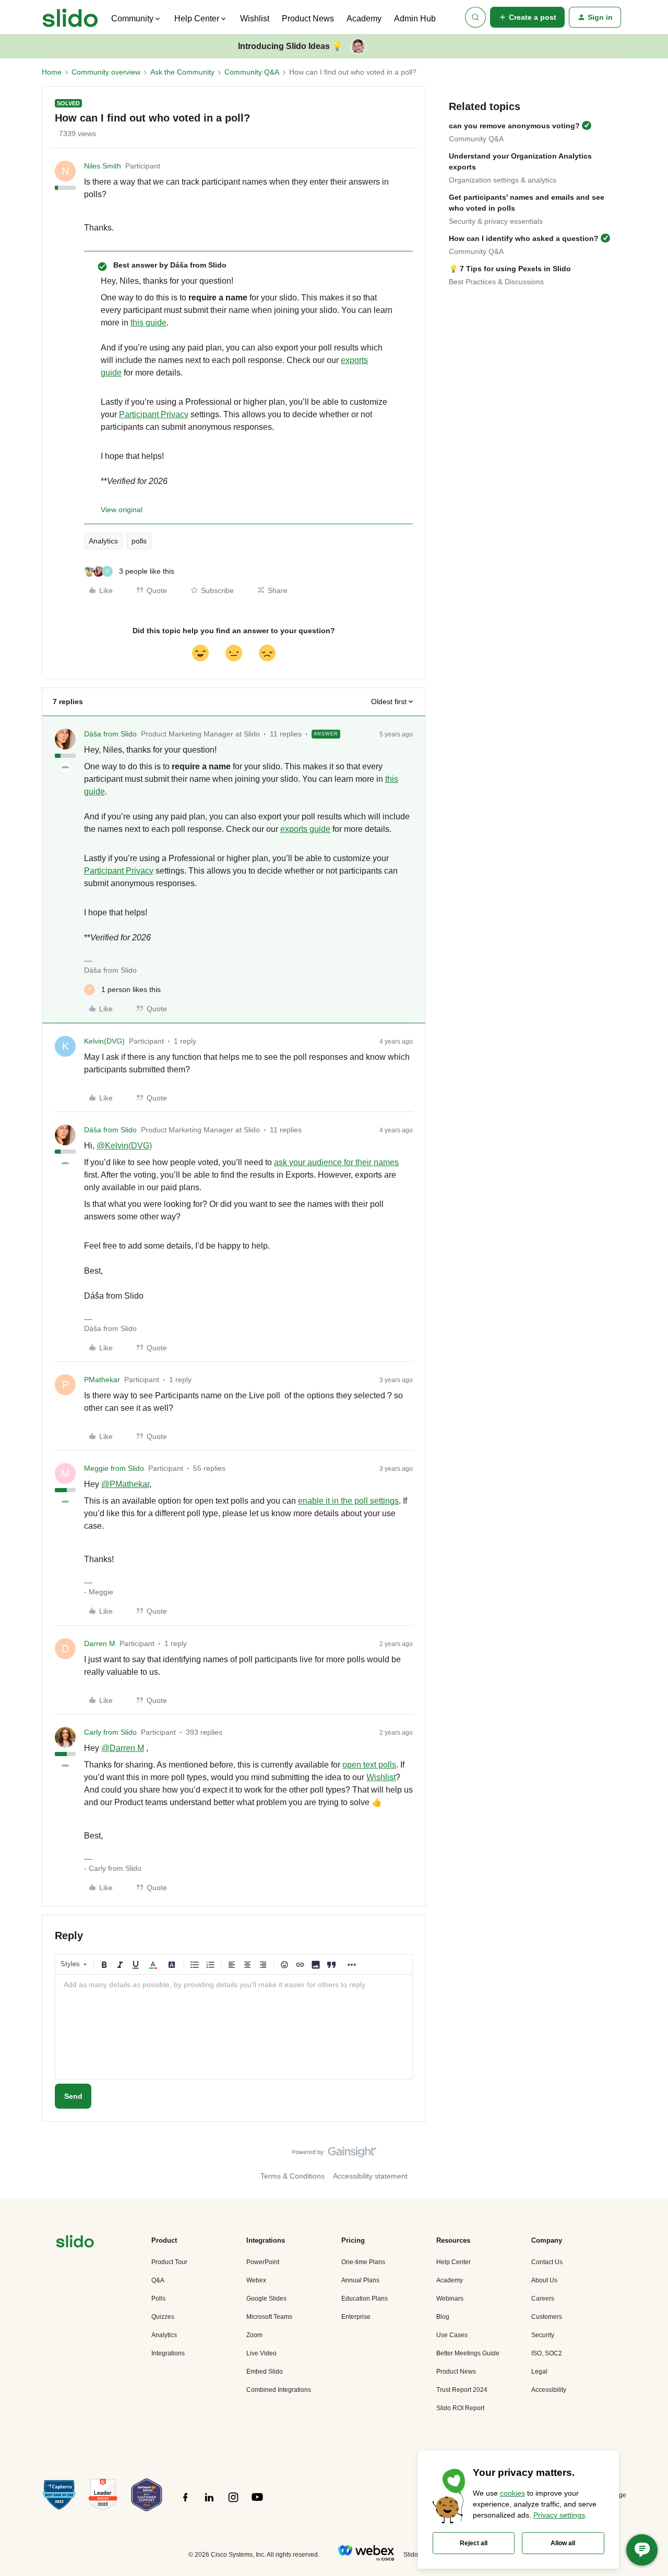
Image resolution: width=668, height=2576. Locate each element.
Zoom (254, 2335)
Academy (364, 19)
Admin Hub (415, 19)
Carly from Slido (110, 1732)
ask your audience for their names (336, 1162)
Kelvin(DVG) (104, 1041)
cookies (512, 2493)
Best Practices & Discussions (496, 282)
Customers (547, 2317)
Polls (158, 2299)
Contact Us (547, 2262)
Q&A (158, 2280)
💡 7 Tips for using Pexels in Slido (510, 269)
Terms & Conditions (293, 2176)
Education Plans (365, 2299)
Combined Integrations (279, 2390)
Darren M (100, 1643)
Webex (256, 2280)
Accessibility (549, 2390)
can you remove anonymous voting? (514, 126)
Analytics (103, 541)
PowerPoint (263, 2262)
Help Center (454, 2262)
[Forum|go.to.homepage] (70, 17)
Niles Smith (103, 166)
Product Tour (169, 2262)
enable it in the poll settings (348, 1501)
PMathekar (102, 1380)
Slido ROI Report (460, 2408)
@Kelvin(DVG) (124, 1146)
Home (52, 72)
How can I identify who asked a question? (524, 238)
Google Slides (266, 2299)
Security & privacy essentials (496, 221)
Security (543, 2335)
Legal (539, 2372)
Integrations (168, 2353)
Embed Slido (265, 2372)
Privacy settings (559, 2515)
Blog (443, 2317)
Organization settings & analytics (503, 180)
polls (139, 541)
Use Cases (452, 2335)
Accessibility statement (370, 2176)
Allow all (563, 2543)
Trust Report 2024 (462, 2390)
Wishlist (255, 19)
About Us (544, 2280)
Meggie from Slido (114, 1468)
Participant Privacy (154, 414)
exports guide (305, 829)
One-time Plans (363, 2262)
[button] (527, 17)
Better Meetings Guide (468, 2353)
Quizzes (163, 2317)
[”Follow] (185, 2503)
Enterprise (356, 2317)
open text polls (369, 1765)
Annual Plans (360, 2280)
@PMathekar (125, 1484)
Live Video (261, 2353)
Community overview (106, 72)
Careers (543, 2299)
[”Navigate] (75, 2243)
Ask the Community (182, 72)
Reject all (474, 2543)
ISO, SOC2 (547, 2353)
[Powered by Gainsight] (334, 2155)
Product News (308, 19)
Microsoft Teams (269, 2317)
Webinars (450, 2299)
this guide (148, 323)
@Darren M (123, 1748)
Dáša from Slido (110, 734)
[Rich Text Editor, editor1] (234, 2027)
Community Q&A (252, 72)
